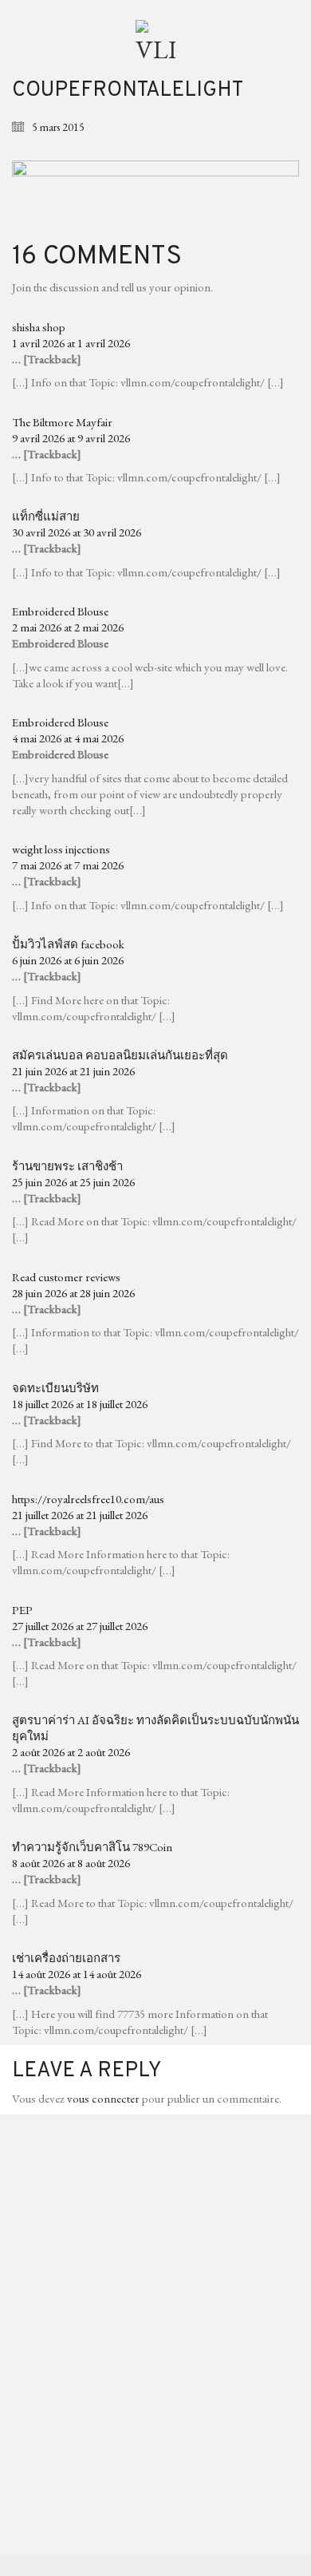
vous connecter (103, 2098)
